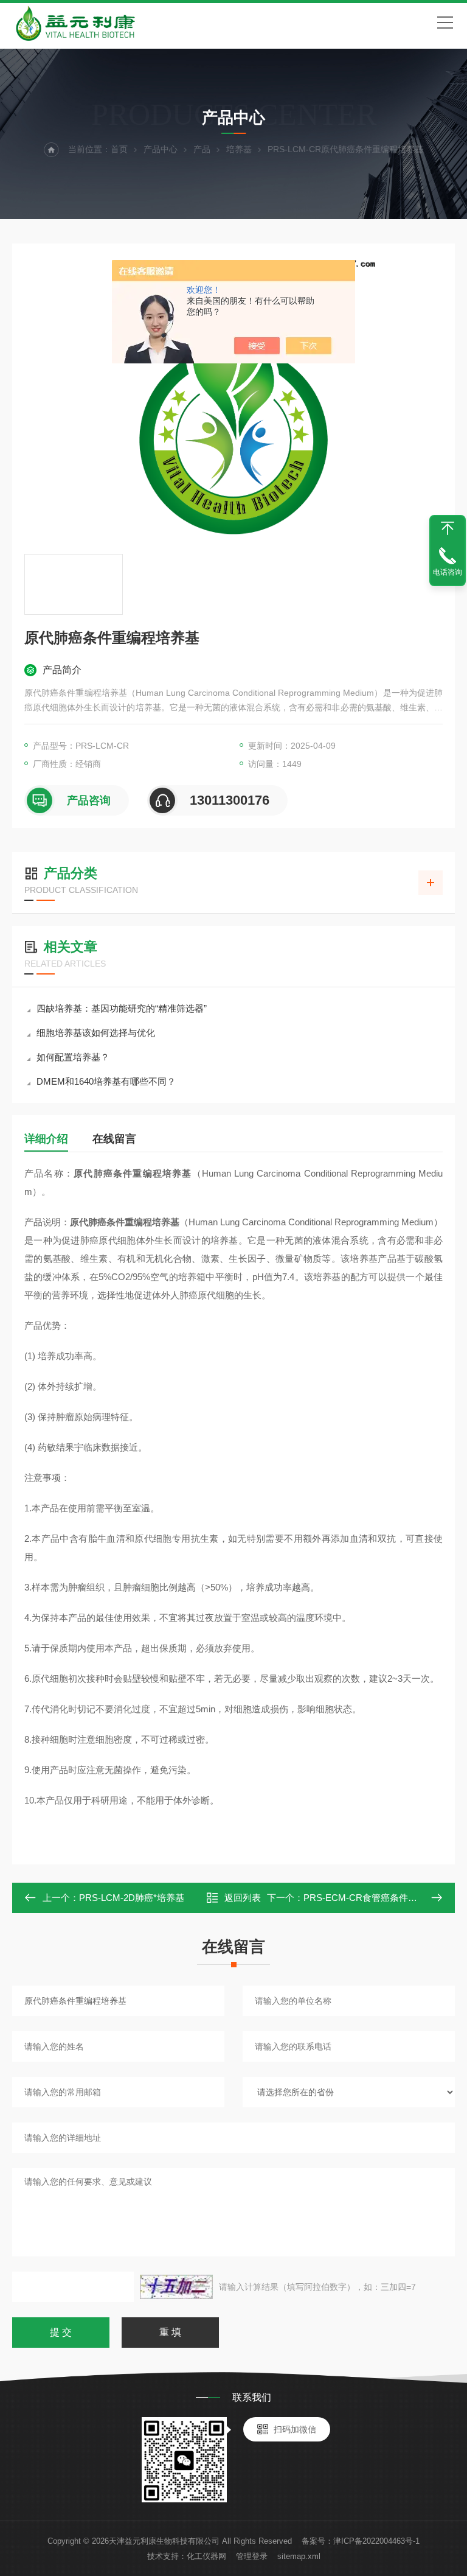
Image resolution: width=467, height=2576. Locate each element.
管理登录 (252, 2556)
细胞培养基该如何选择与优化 (96, 1033)
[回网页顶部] (448, 528)
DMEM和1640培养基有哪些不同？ (106, 1081)
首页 (119, 149)
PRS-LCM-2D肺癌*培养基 (132, 1898)
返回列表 (243, 1898)
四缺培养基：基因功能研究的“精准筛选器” (122, 1008)
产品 (202, 149)
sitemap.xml (299, 2556)
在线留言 (114, 1139)
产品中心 (161, 149)
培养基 (239, 149)
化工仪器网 (206, 2556)
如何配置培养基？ (73, 1057)
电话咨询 (448, 572)
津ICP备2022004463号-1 (376, 2541)
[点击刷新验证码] (176, 2287)
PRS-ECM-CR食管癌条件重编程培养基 (383, 1898)
